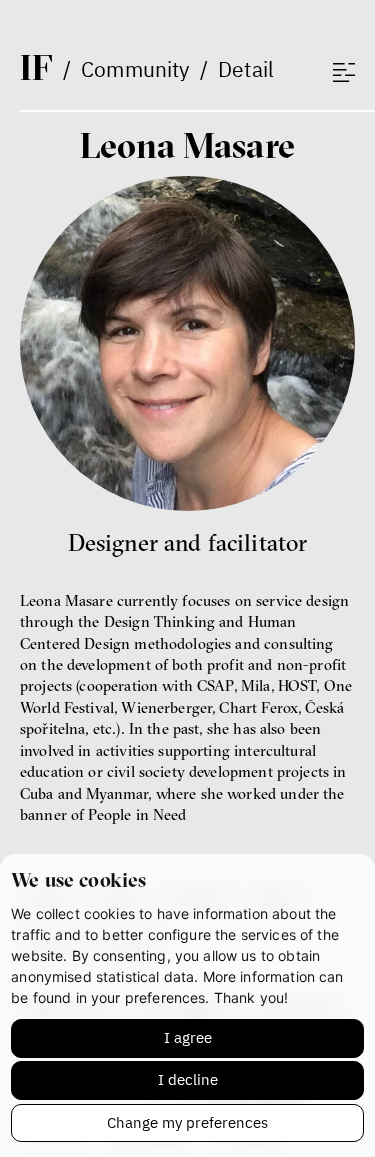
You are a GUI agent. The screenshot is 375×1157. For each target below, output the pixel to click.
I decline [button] (188, 1079)
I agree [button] (188, 1037)
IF (36, 67)
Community (135, 69)
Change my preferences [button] (187, 1122)
